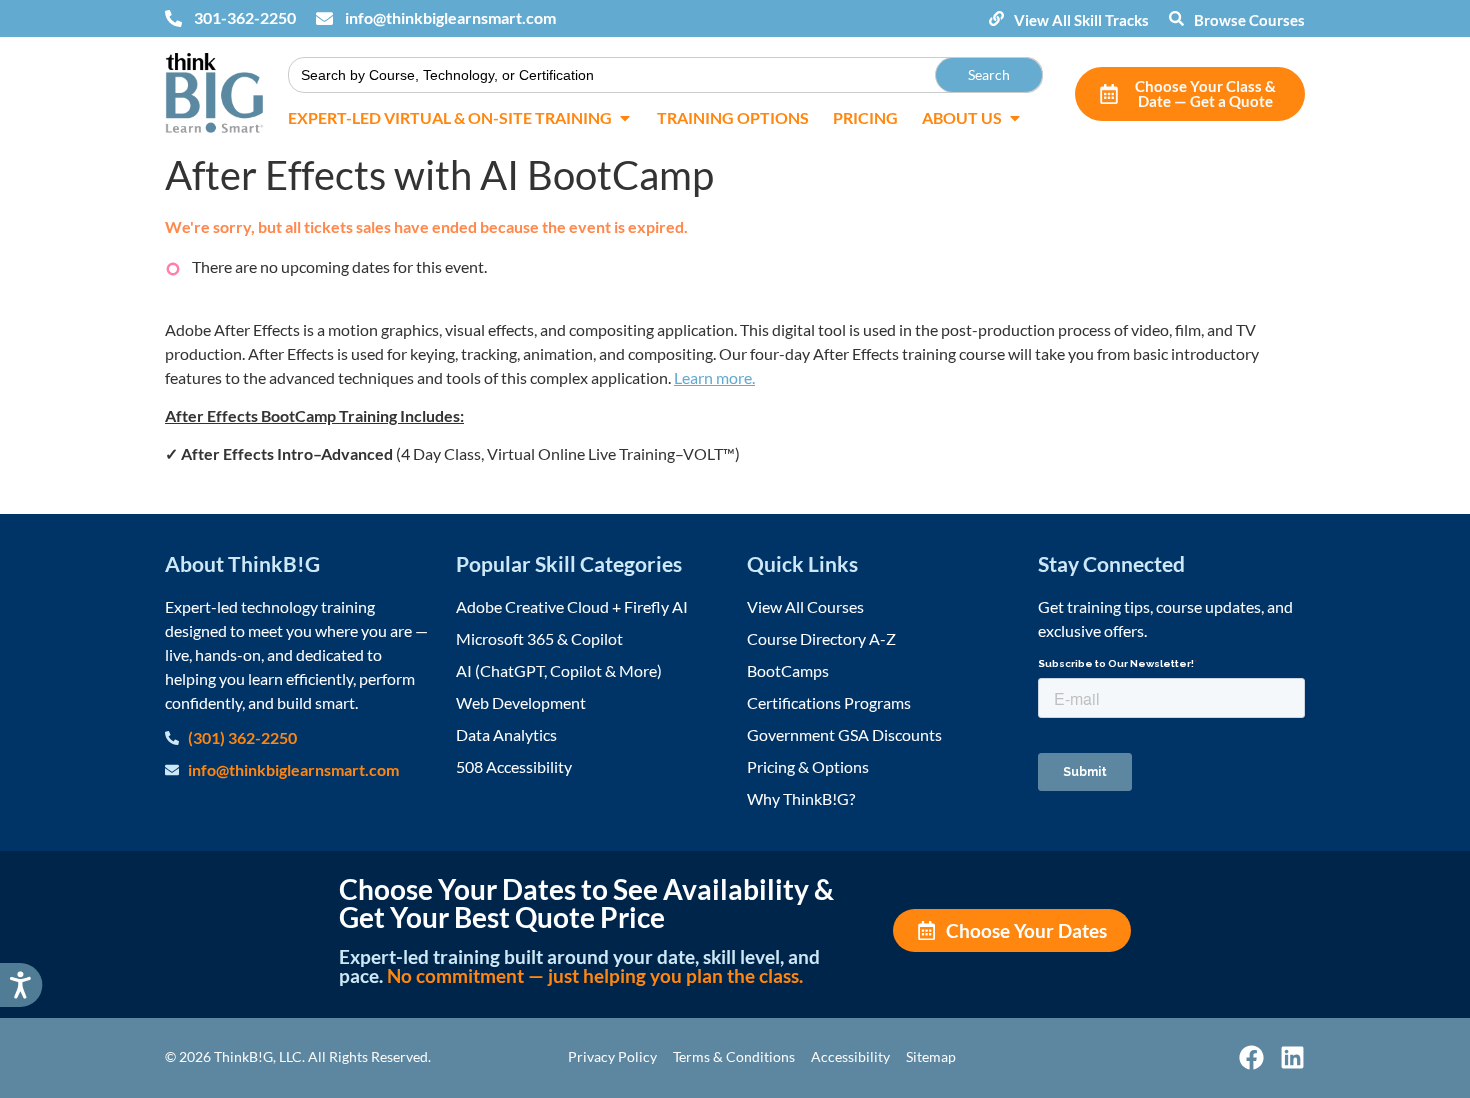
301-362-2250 (245, 17)
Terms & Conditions (734, 1056)
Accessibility (850, 1056)
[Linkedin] (1292, 1057)
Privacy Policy (612, 1056)
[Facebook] (1251, 1057)
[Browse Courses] (1176, 18)
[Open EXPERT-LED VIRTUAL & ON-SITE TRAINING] (625, 118)
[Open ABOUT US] (1015, 118)
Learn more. (714, 377)
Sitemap (931, 1056)
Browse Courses (1249, 20)
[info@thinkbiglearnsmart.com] (324, 18)
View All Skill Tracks (1081, 20)
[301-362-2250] (173, 18)
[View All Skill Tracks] (996, 18)
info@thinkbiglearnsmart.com (450, 17)
